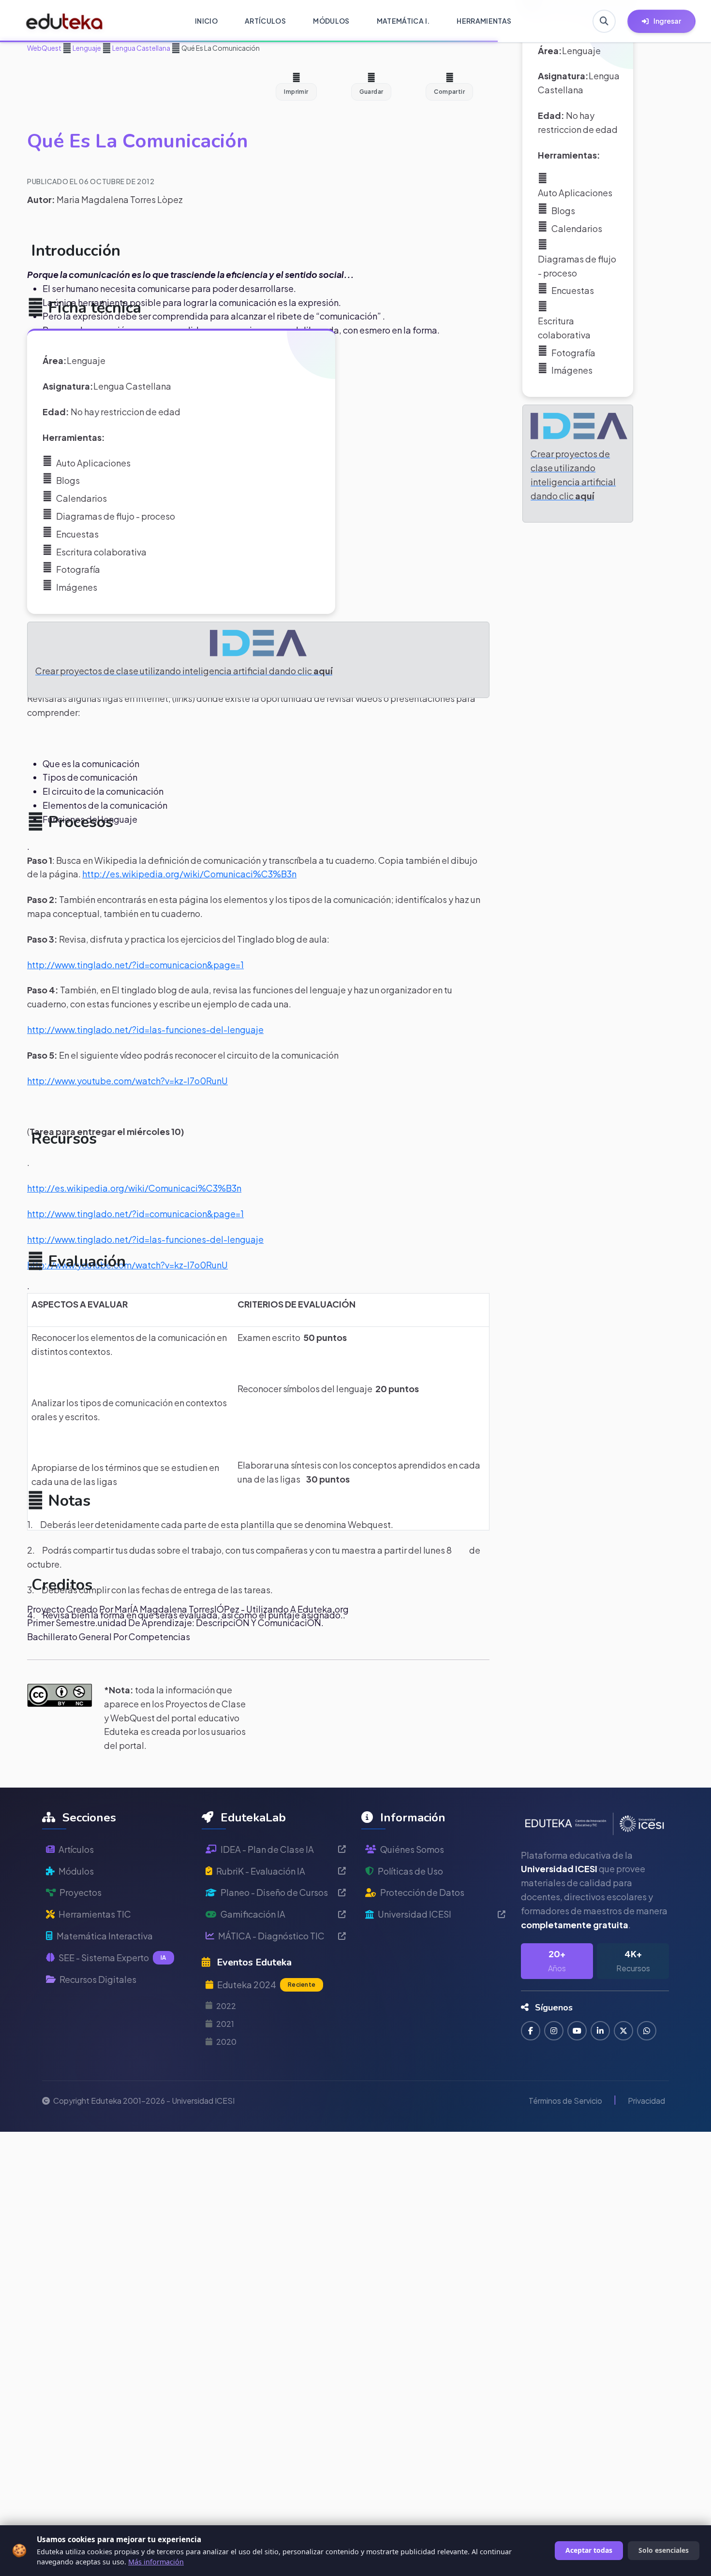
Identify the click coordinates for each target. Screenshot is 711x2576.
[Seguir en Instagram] (554, 2031)
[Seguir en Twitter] (623, 2031)
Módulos (76, 1871)
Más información (156, 2562)
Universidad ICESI (415, 1914)
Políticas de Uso (410, 1871)
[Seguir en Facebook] (531, 2031)
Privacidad (646, 2101)
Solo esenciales (664, 2550)
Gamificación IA (253, 1914)
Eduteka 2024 (266, 1985)
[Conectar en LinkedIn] (600, 2031)
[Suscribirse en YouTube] (577, 2031)
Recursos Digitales (98, 1979)
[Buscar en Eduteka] (604, 21)
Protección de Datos (422, 1892)
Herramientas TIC (95, 1914)
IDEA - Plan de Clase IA (267, 1849)
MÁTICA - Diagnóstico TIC (271, 1936)
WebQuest (44, 48)
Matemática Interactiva (105, 1936)
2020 (226, 2042)
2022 (226, 2006)
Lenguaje (86, 48)
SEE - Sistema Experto (112, 1957)
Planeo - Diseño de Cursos (274, 1892)
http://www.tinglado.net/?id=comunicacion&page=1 (135, 965)
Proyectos (81, 1892)
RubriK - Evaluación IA (261, 1871)
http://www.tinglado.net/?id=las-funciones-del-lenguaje (145, 1029)
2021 (225, 2024)
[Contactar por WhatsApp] (647, 2031)
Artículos (76, 1849)
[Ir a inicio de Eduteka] (65, 21)
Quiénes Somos (412, 1849)
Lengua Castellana (141, 48)
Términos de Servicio (565, 2101)
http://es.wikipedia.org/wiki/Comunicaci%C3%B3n (189, 874)
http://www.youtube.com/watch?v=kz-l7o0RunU (127, 1081)
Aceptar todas (589, 2550)
